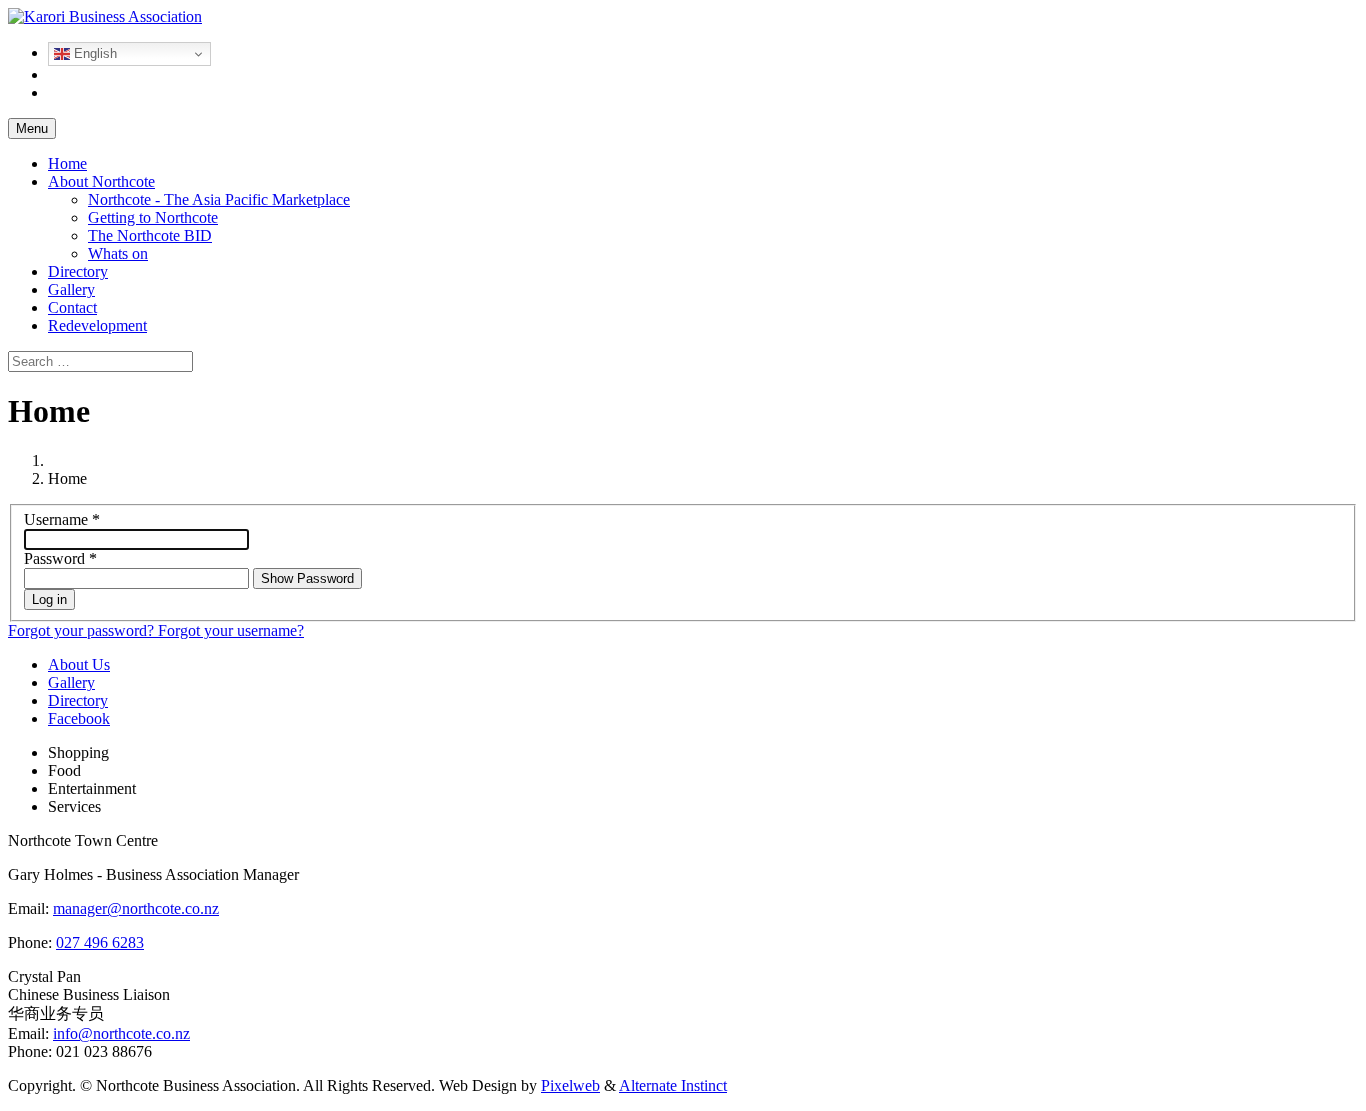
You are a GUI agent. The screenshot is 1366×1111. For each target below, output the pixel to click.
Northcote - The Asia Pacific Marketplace (219, 199)
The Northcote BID (150, 235)
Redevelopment (97, 325)
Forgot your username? (231, 630)
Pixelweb (570, 1085)
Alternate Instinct (673, 1085)
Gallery (71, 289)
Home (67, 163)
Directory (78, 271)
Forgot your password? (83, 630)
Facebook (79, 718)
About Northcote (101, 181)
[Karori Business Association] (105, 16)
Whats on (118, 253)
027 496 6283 (100, 942)
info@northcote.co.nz (121, 1033)
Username (62, 519)
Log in (49, 599)
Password (60, 558)
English (93, 53)
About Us (79, 664)
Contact (72, 307)
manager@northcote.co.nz (136, 908)
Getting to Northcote (153, 217)
